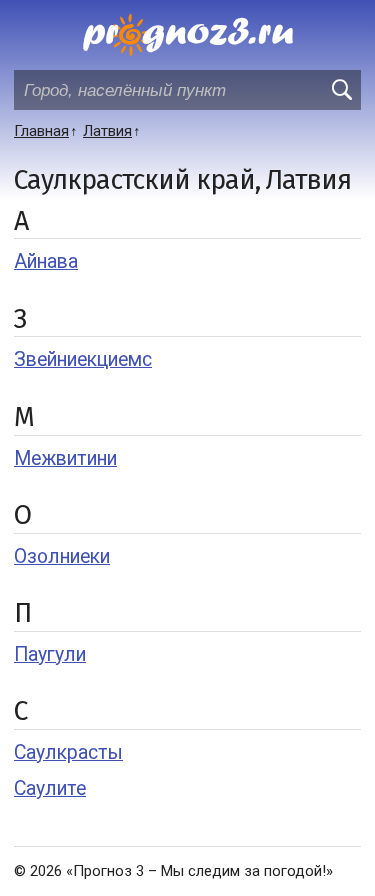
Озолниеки (62, 556)
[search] (341, 90)
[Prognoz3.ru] (188, 35)
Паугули (50, 654)
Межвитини (65, 458)
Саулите (50, 788)
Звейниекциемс (83, 359)
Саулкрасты (68, 752)
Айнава (46, 261)
